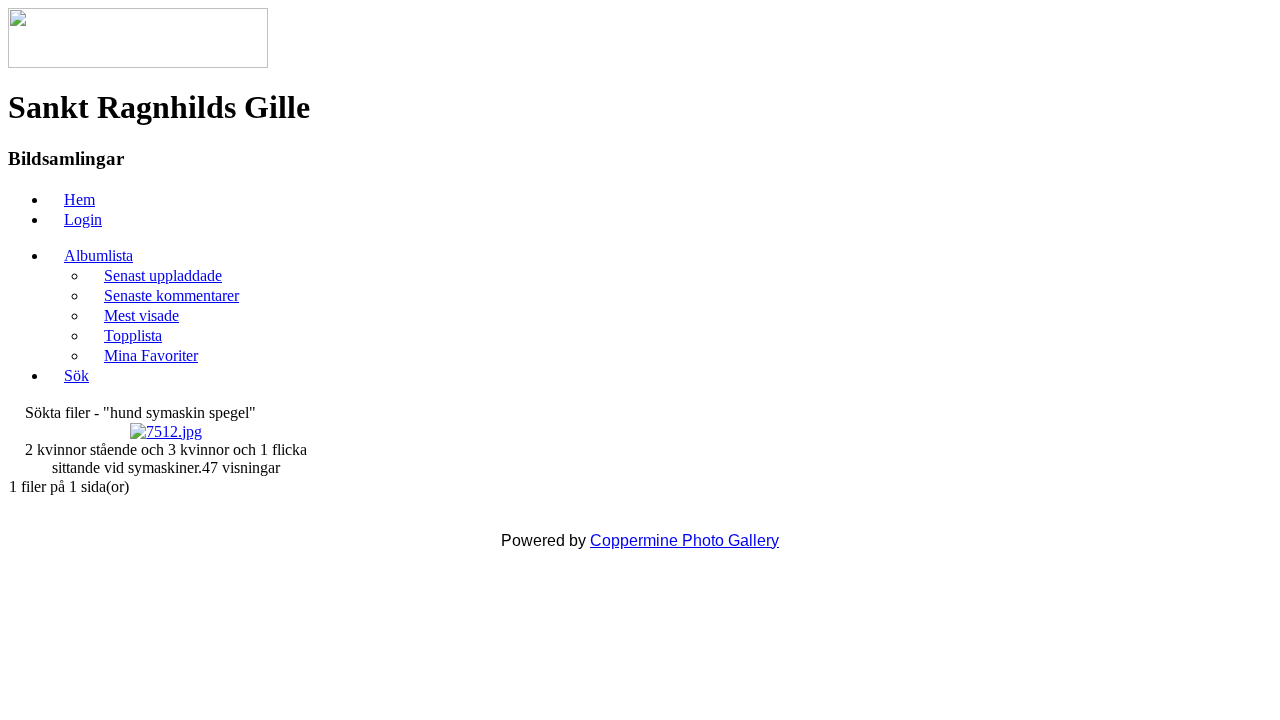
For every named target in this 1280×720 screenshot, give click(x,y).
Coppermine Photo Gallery (684, 540)
